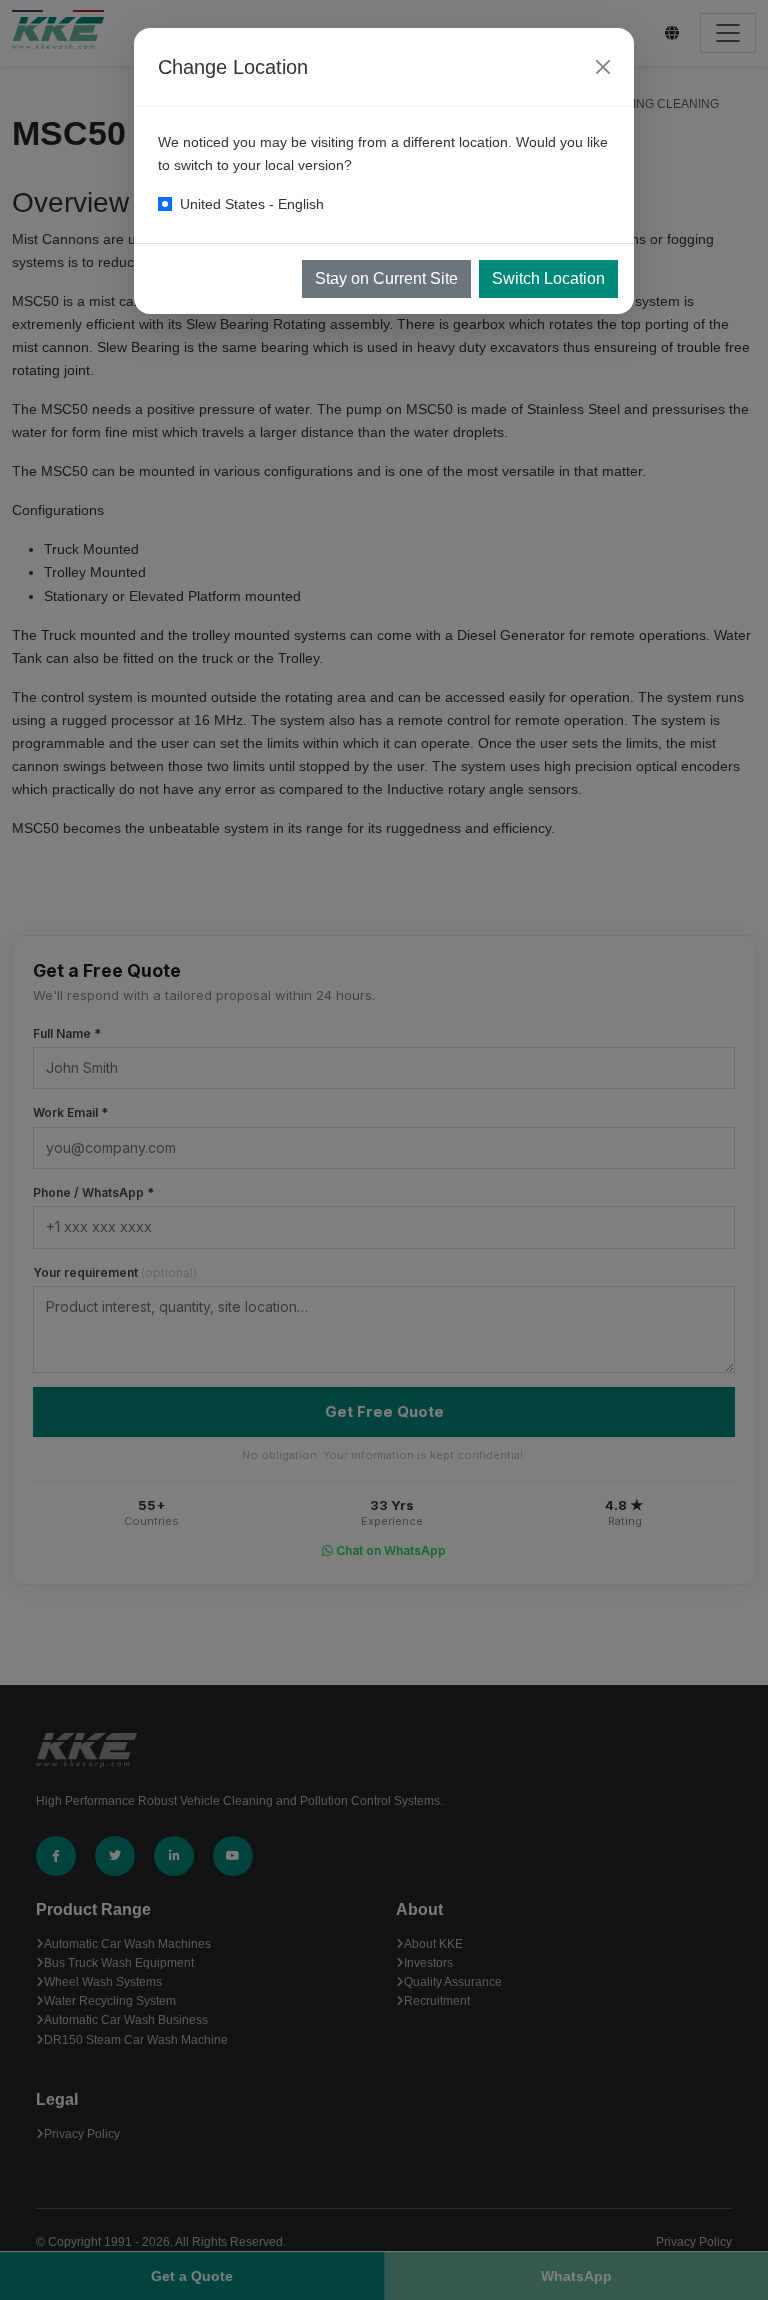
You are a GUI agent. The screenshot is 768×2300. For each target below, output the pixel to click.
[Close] (603, 67)
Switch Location (548, 278)
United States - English (252, 204)
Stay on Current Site (386, 278)
